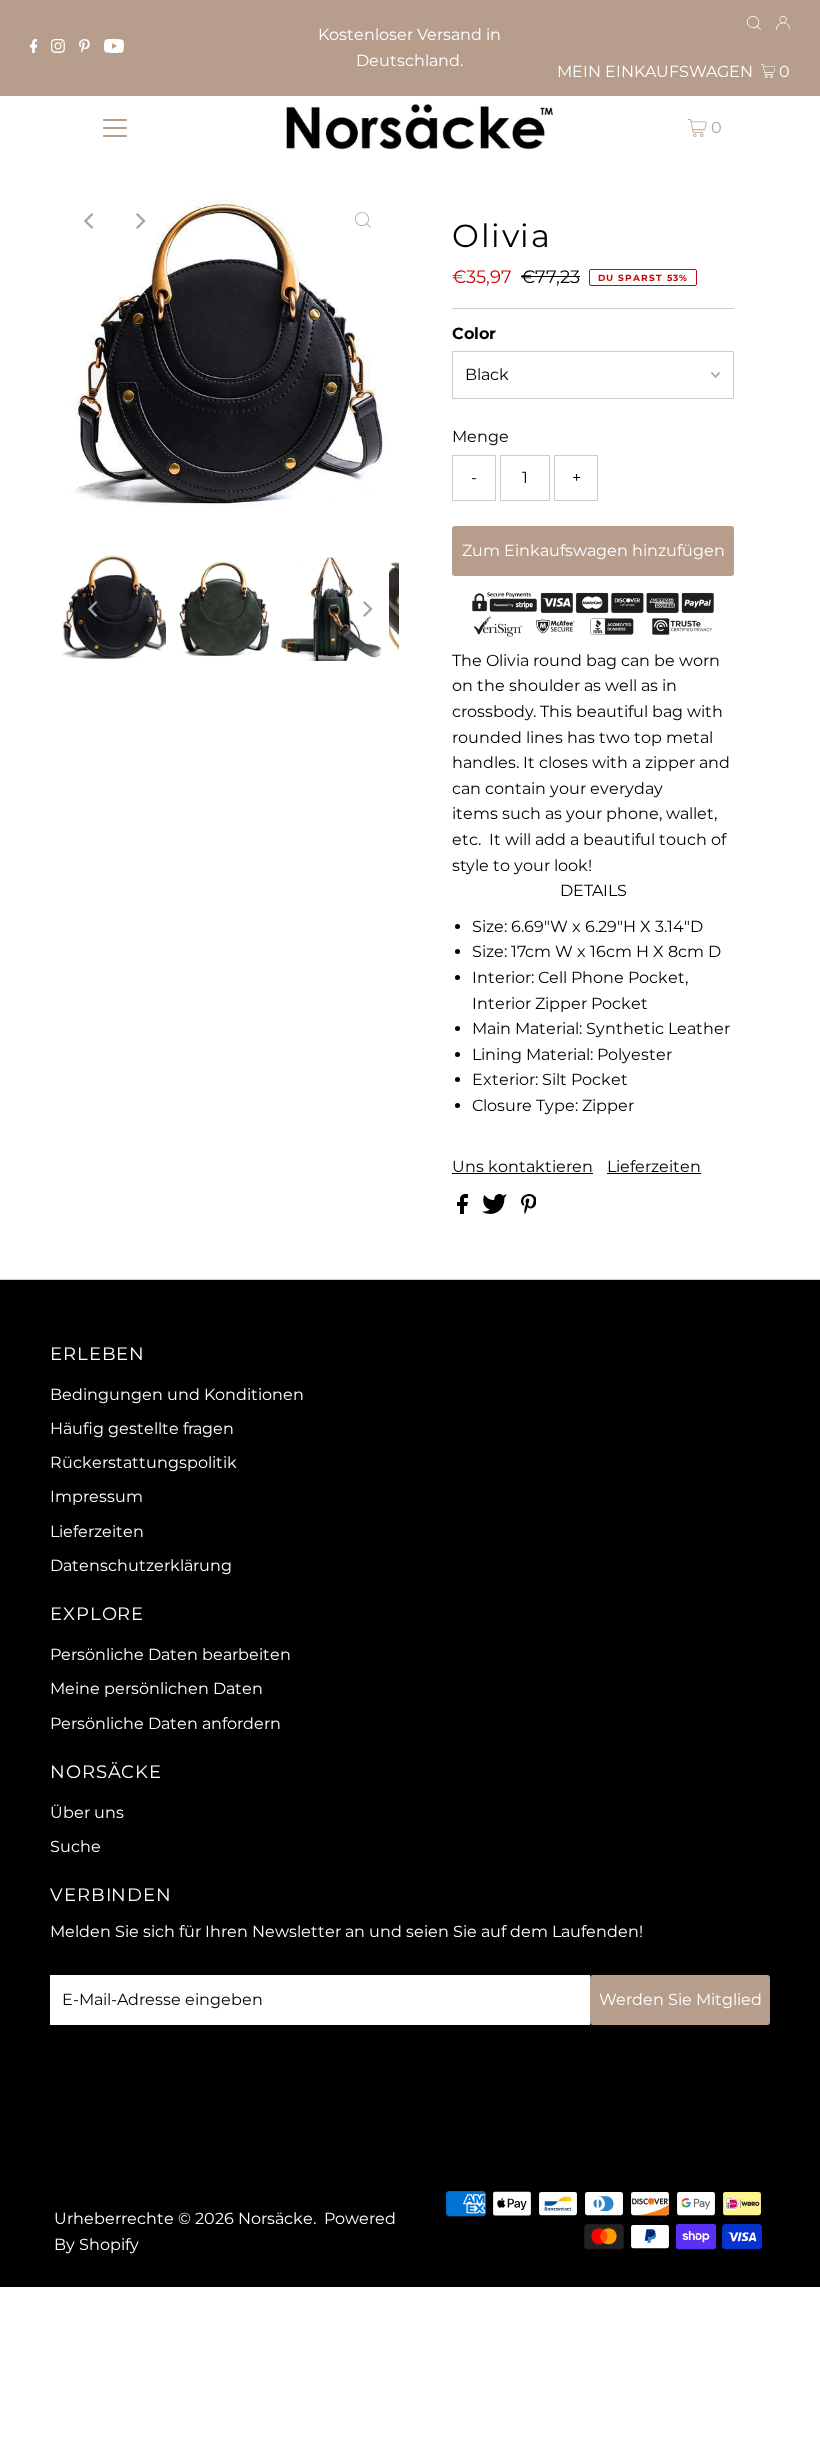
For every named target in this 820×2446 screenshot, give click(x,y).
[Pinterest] (84, 48)
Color (474, 333)
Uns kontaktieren (522, 1167)
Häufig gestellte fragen (142, 1428)
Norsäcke (275, 2218)
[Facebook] (34, 48)
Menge (480, 436)
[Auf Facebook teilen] (464, 1208)
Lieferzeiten (654, 1167)
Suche (75, 1846)
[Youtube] (114, 48)
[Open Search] (754, 24)
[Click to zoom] (363, 221)
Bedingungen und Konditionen (177, 1394)
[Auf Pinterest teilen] (529, 1208)
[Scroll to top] (780, 2406)
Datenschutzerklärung (141, 1565)
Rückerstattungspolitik (143, 1462)
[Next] (140, 221)
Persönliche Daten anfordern (165, 1723)
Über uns (87, 1812)
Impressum (96, 1496)
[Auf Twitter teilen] (496, 1208)
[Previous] (91, 221)
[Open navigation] (115, 127)
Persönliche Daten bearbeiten (170, 1654)
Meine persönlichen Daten (156, 1688)
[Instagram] (58, 48)
